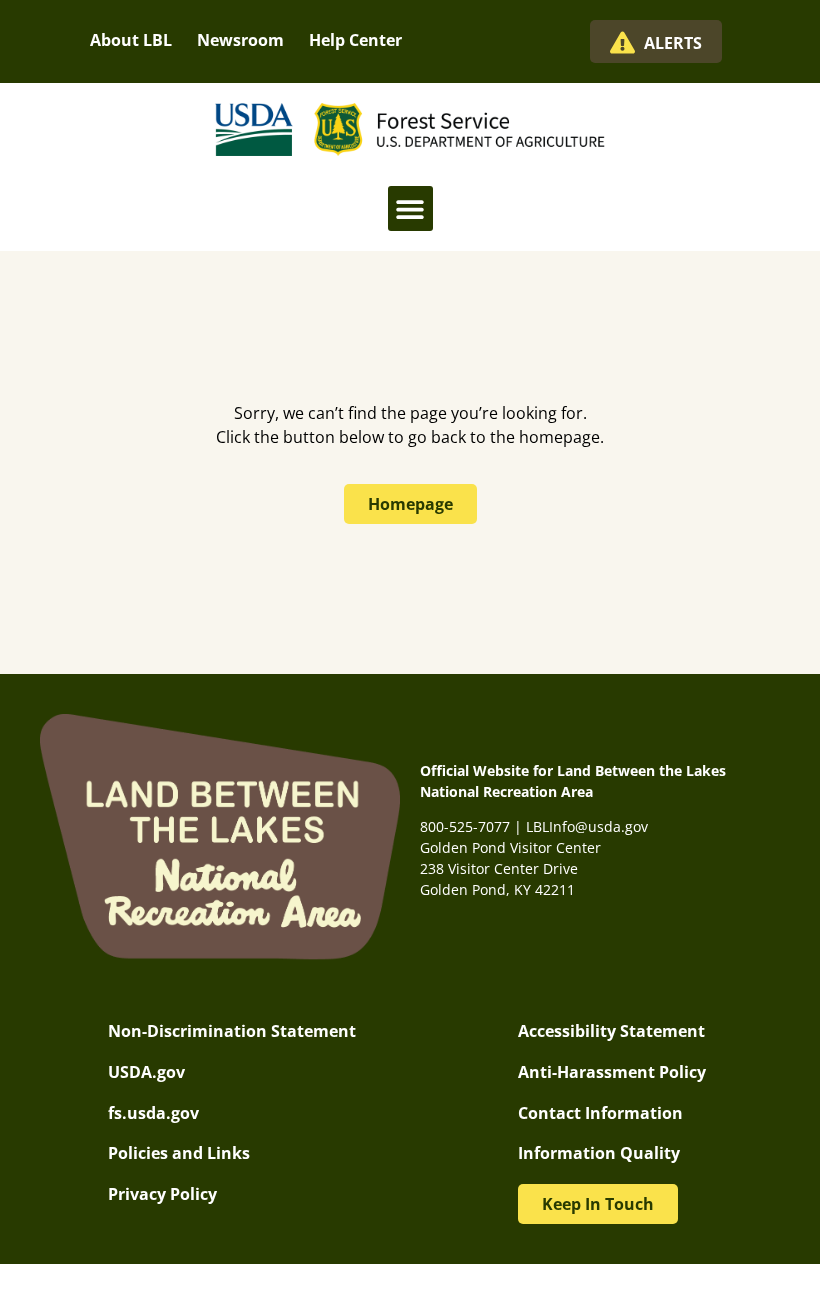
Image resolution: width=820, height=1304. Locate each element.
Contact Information (600, 1113)
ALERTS (673, 43)
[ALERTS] (622, 42)
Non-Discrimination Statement (232, 1031)
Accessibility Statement (611, 1031)
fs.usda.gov (153, 1113)
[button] (410, 208)
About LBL (131, 40)
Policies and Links (179, 1153)
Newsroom (240, 40)
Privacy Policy (162, 1194)
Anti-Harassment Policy (612, 1072)
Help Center (355, 40)
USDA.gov (146, 1072)
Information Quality (599, 1153)
